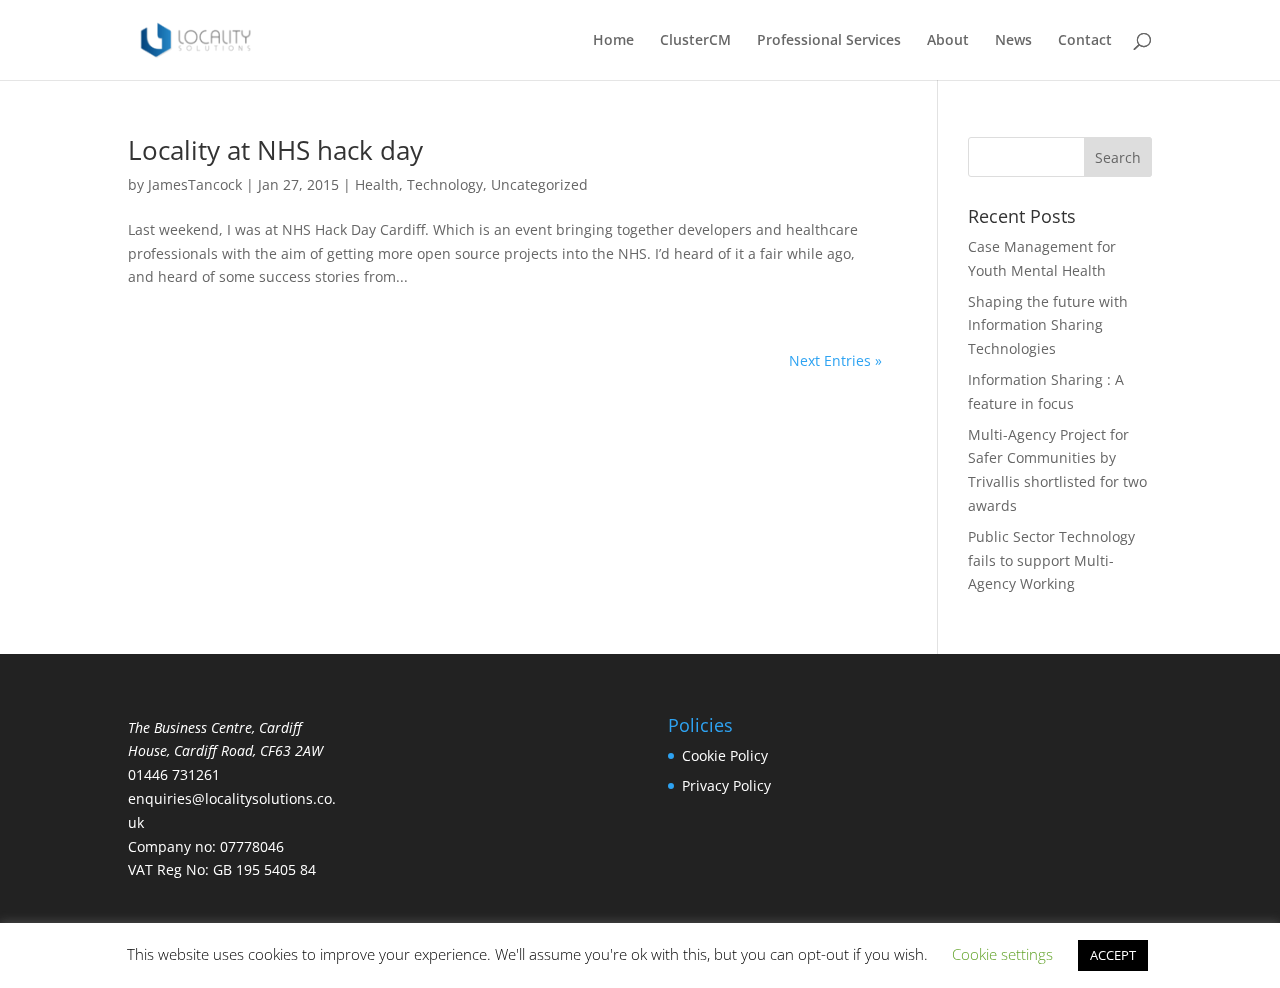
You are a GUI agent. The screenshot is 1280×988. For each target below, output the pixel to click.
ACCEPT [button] (1113, 955)
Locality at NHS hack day (275, 150)
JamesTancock (195, 184)
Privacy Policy (726, 785)
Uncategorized (539, 184)
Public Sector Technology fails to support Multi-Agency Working (1051, 560)
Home (613, 41)
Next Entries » (835, 360)
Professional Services (829, 41)
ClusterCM (695, 41)
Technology (445, 184)
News (1013, 41)
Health (377, 184)
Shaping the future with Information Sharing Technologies (1048, 325)
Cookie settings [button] (1002, 954)
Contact (1085, 41)
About (948, 41)
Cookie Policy (725, 755)
